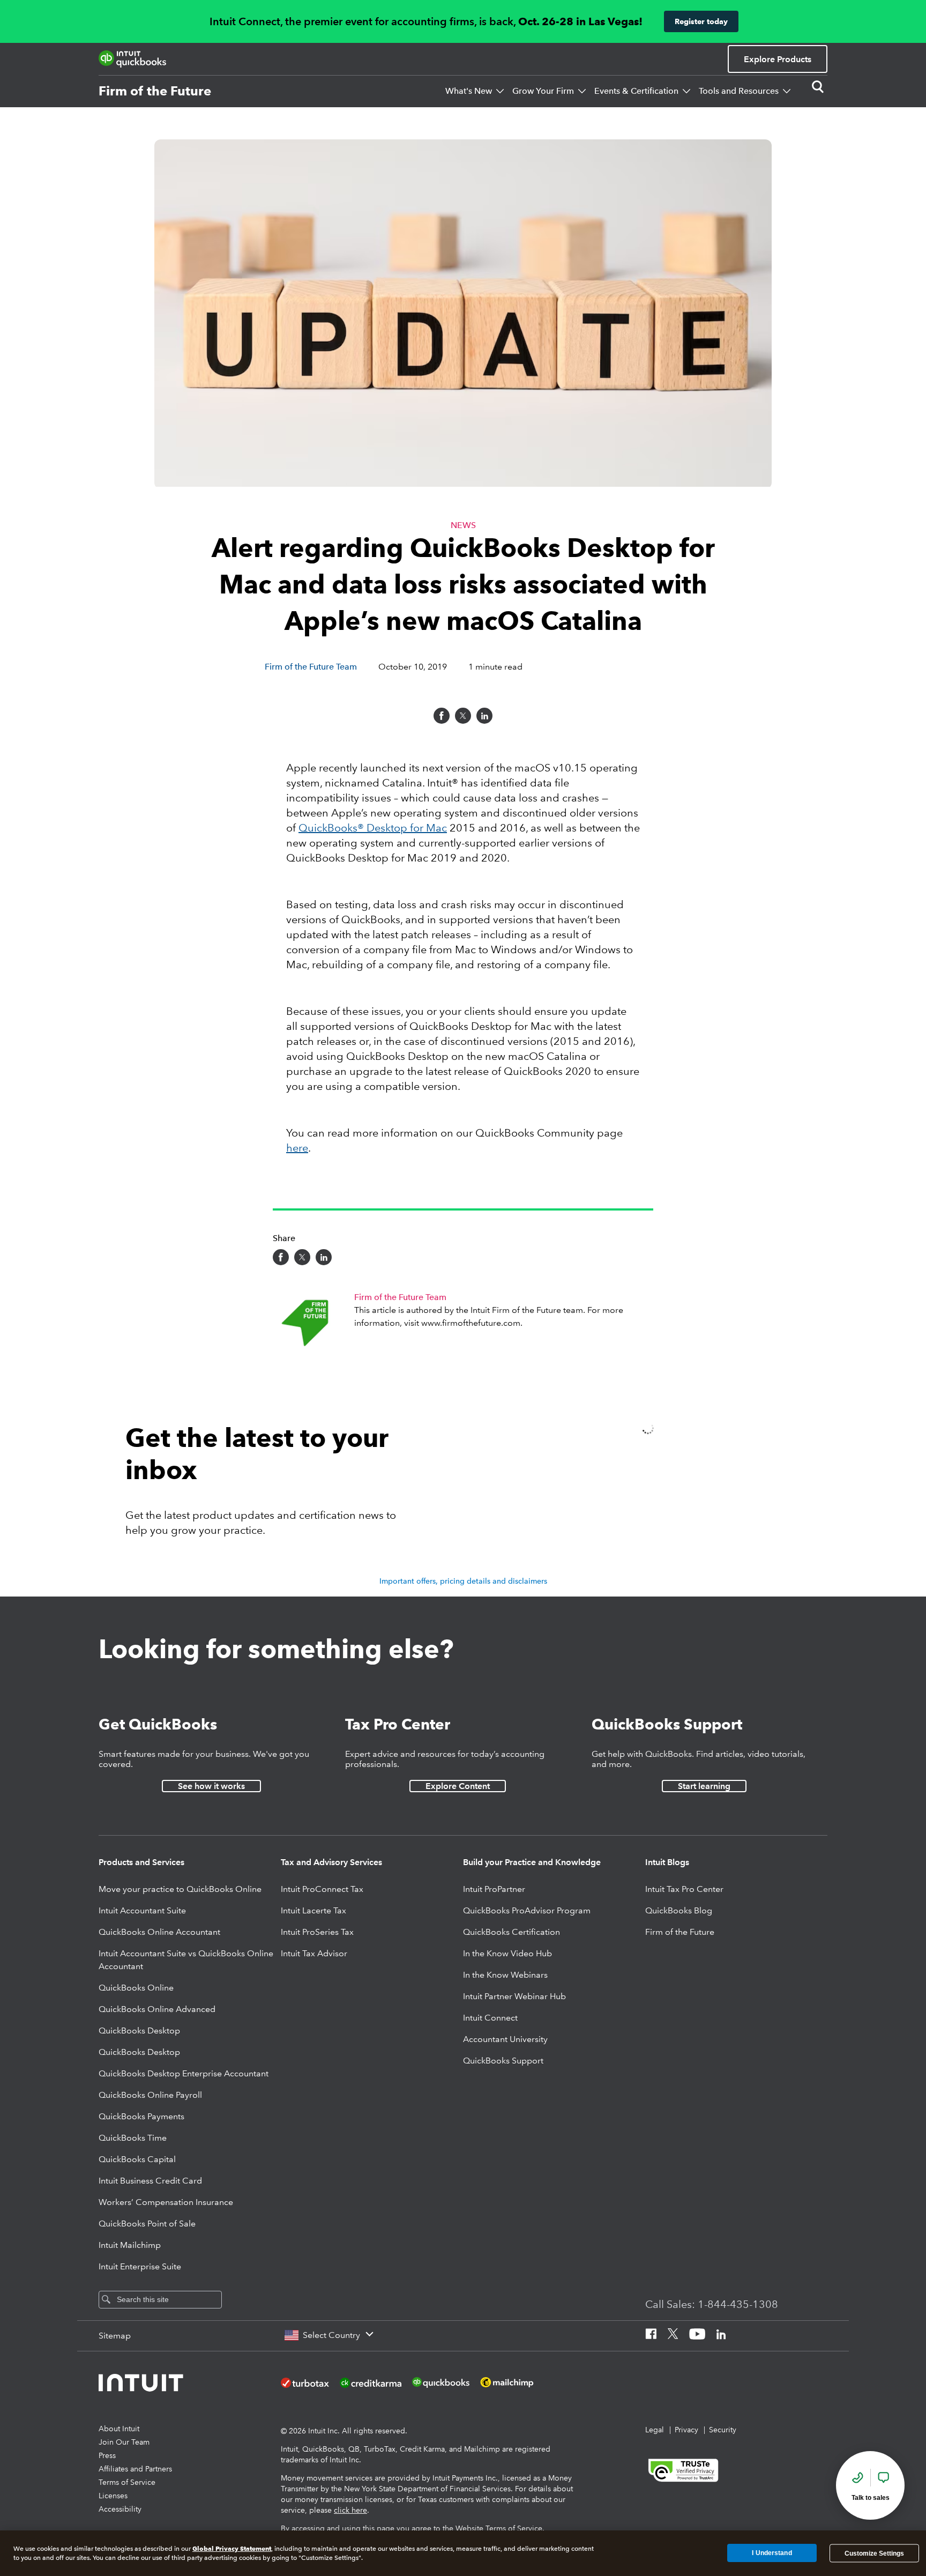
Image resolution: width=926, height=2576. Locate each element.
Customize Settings (874, 2553)
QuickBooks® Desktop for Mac (373, 828)
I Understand (772, 2553)
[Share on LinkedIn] (484, 716)
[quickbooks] (132, 59)
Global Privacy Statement (232, 2548)
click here (350, 2510)
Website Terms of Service (499, 2528)
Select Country (331, 2335)
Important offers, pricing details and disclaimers (463, 1581)
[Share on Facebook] (442, 716)
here (297, 1148)
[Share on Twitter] (463, 716)
